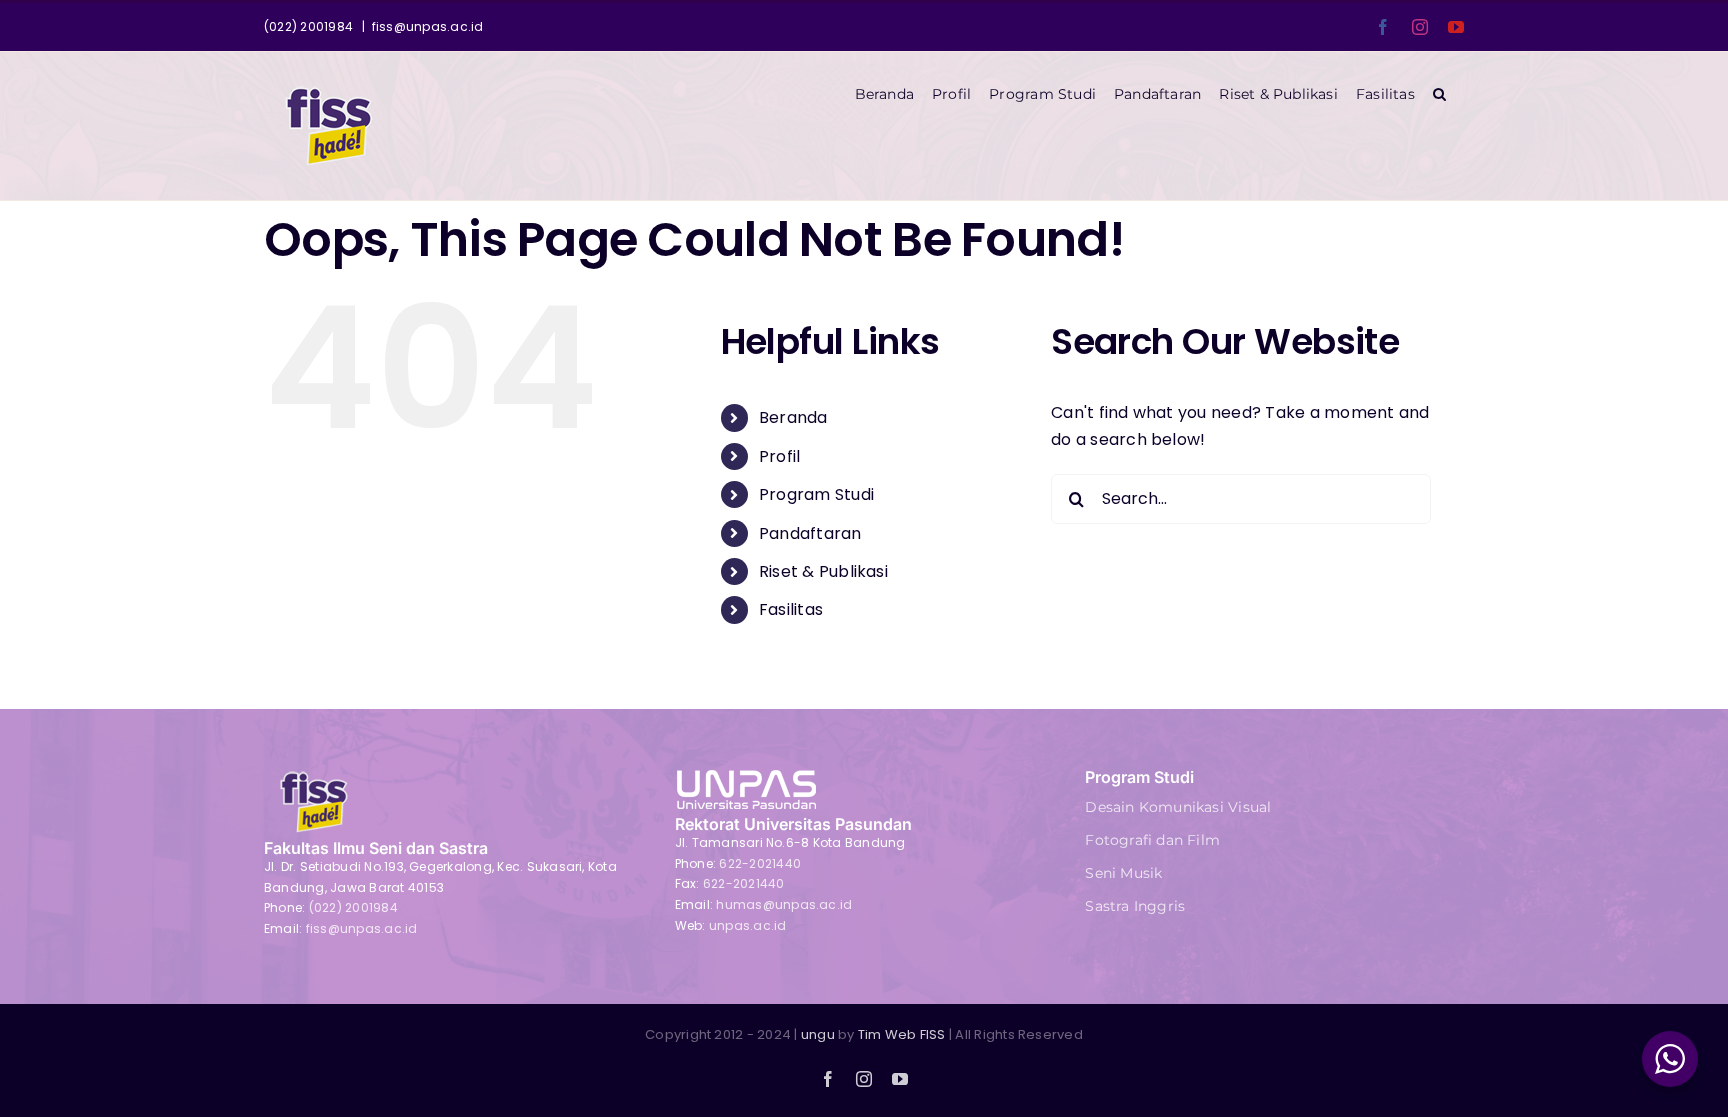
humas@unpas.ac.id (784, 904)
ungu (818, 1034)
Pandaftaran (810, 533)
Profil (779, 456)
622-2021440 (760, 863)
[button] (1439, 94)
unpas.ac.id (748, 925)
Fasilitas (791, 609)
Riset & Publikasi (823, 571)
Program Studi (816, 494)
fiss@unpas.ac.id (428, 26)
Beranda (793, 417)
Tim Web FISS (902, 1034)
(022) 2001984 (353, 907)
